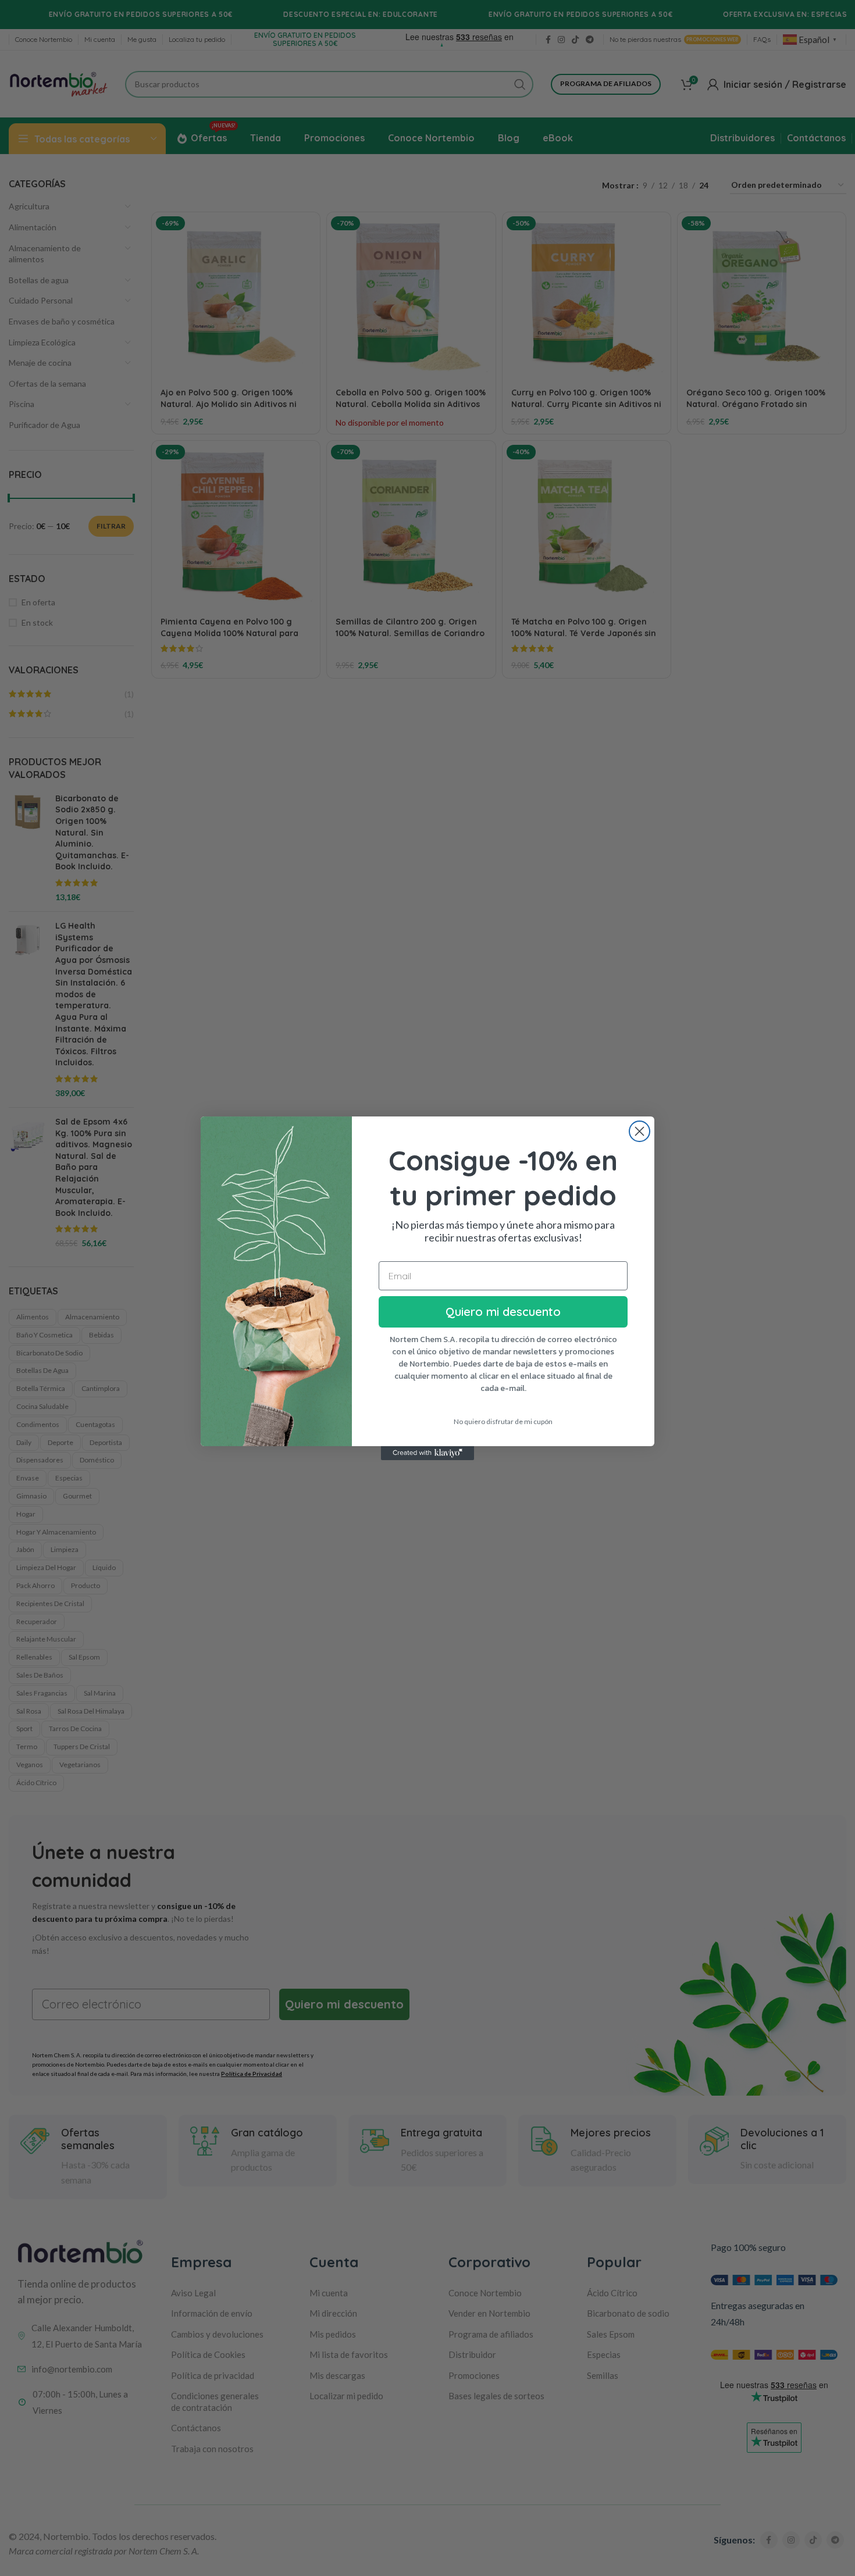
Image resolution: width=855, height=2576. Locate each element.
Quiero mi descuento (503, 1312)
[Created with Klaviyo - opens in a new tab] (427, 1453)
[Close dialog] (640, 1131)
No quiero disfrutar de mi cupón (503, 1421)
